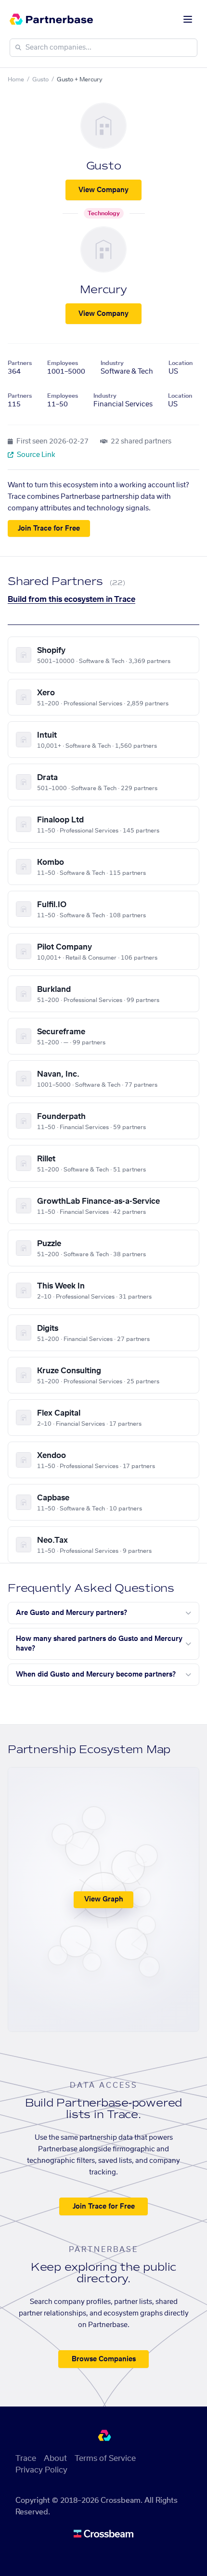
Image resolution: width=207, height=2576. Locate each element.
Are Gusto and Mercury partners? (71, 1613)
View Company (103, 190)
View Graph (104, 1899)
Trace (26, 2459)
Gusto (40, 79)
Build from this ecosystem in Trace (71, 599)
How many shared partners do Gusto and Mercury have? (99, 1644)
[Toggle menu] (188, 19)
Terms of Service (105, 2459)
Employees (63, 363)
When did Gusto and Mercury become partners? (96, 1675)
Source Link (35, 455)
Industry (112, 363)
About (55, 2459)
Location (181, 363)
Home (16, 79)
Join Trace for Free (49, 529)
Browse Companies (104, 2359)
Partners (20, 363)
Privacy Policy (41, 2470)
